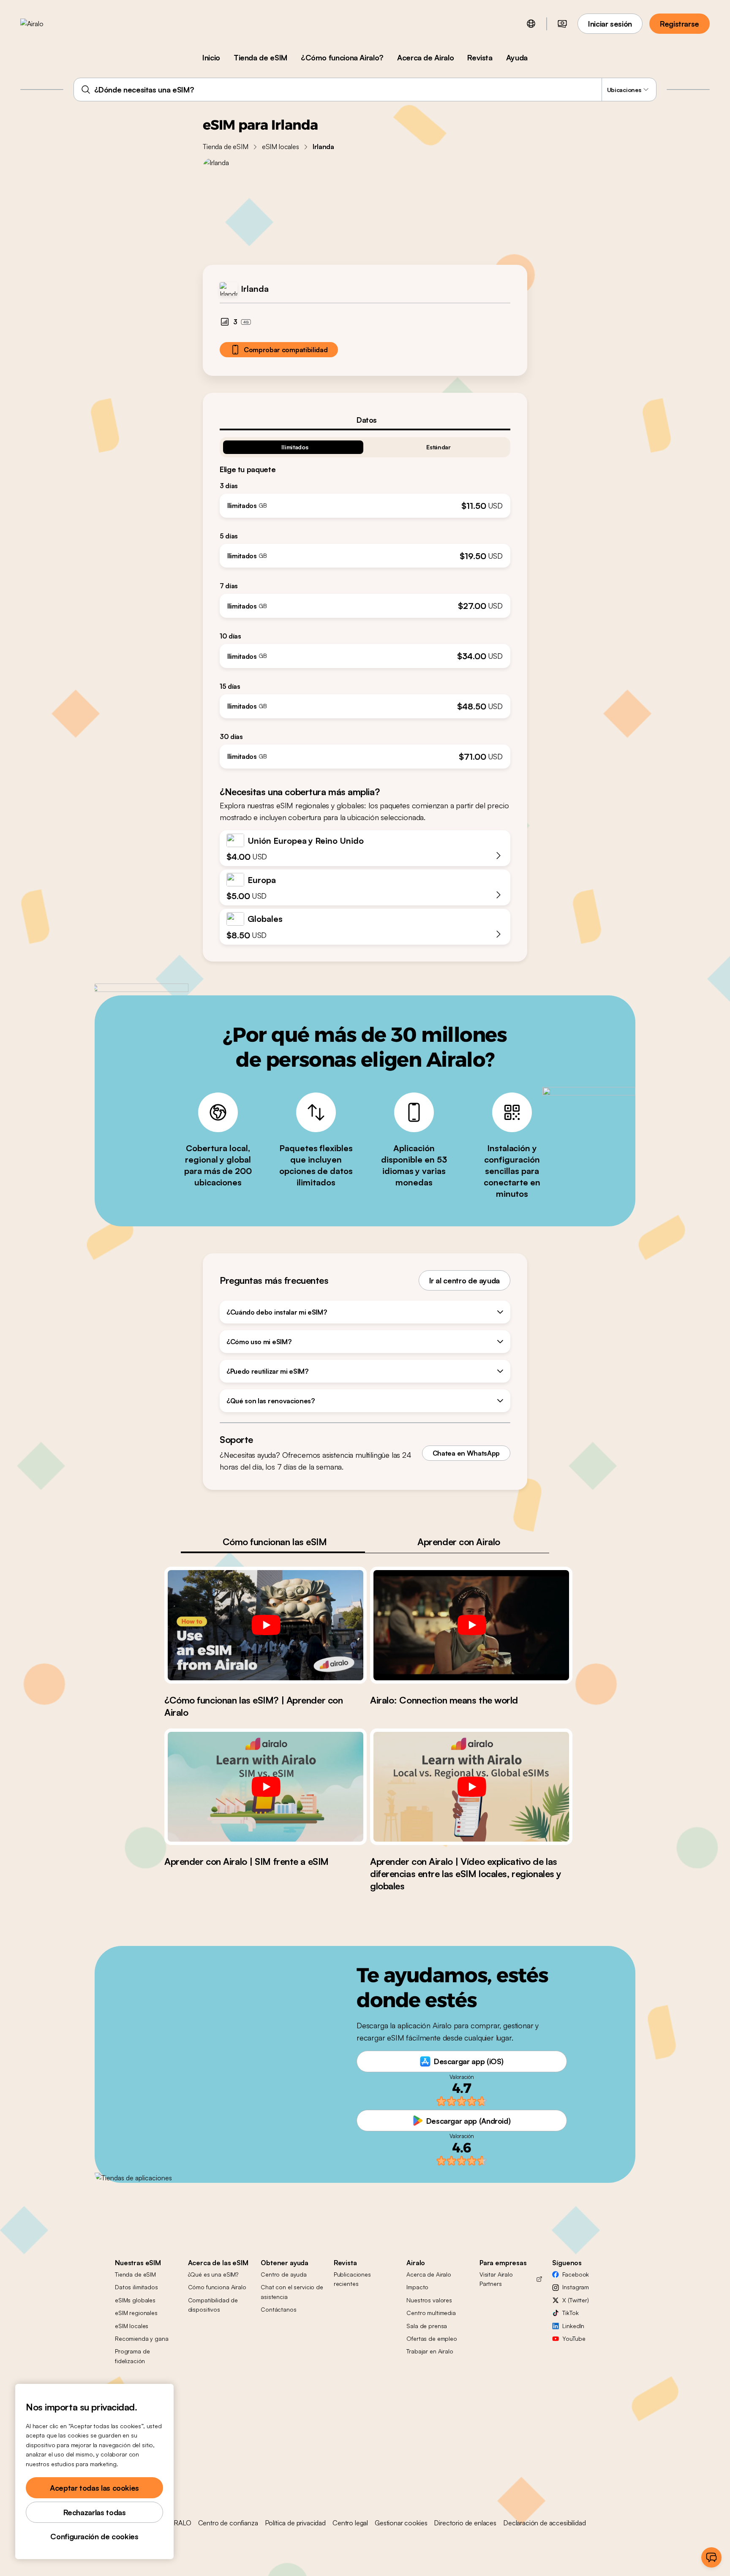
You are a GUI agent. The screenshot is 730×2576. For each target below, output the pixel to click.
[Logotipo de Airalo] (45, 24)
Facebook (576, 2274)
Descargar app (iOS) (469, 2061)
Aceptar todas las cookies (94, 2488)
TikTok (570, 2313)
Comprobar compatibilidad (286, 350)
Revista (480, 57)
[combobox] (365, 90)
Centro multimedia (431, 2313)
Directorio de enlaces (465, 2523)
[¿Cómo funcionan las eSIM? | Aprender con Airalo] (266, 1625)
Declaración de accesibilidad (545, 2523)
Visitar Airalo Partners (496, 2279)
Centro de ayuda (284, 2274)
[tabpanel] (365, 599)
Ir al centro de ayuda (464, 1280)
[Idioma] (531, 24)
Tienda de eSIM (260, 57)
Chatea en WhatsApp (466, 1453)
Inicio (211, 57)
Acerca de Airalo (425, 57)
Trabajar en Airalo (430, 2351)
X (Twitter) (575, 2300)
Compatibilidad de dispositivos (213, 2305)
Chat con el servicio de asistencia (292, 2292)
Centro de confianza (228, 2523)
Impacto (417, 2287)
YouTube (574, 2338)
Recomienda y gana (142, 2338)
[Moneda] (562, 24)
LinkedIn (573, 2326)
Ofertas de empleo (432, 2338)
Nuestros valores (429, 2300)
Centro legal (350, 2523)
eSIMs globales (135, 2300)
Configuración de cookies (94, 2536)
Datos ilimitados (136, 2287)
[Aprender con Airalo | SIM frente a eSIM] (266, 1787)
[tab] (365, 420)
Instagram (576, 2287)
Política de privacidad (295, 2523)
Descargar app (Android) (469, 2121)
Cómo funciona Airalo (217, 2287)
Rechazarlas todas (95, 2512)
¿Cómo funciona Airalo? (342, 57)
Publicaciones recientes (352, 2279)
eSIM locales (281, 147)
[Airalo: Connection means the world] (471, 1625)
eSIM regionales (136, 2313)
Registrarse (680, 24)
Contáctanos (278, 2309)
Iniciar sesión (610, 24)
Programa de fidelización (132, 2356)
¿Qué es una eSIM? (213, 2274)
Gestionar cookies (401, 2523)
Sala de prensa (427, 2326)
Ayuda (517, 57)
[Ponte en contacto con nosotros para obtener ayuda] (711, 2557)
